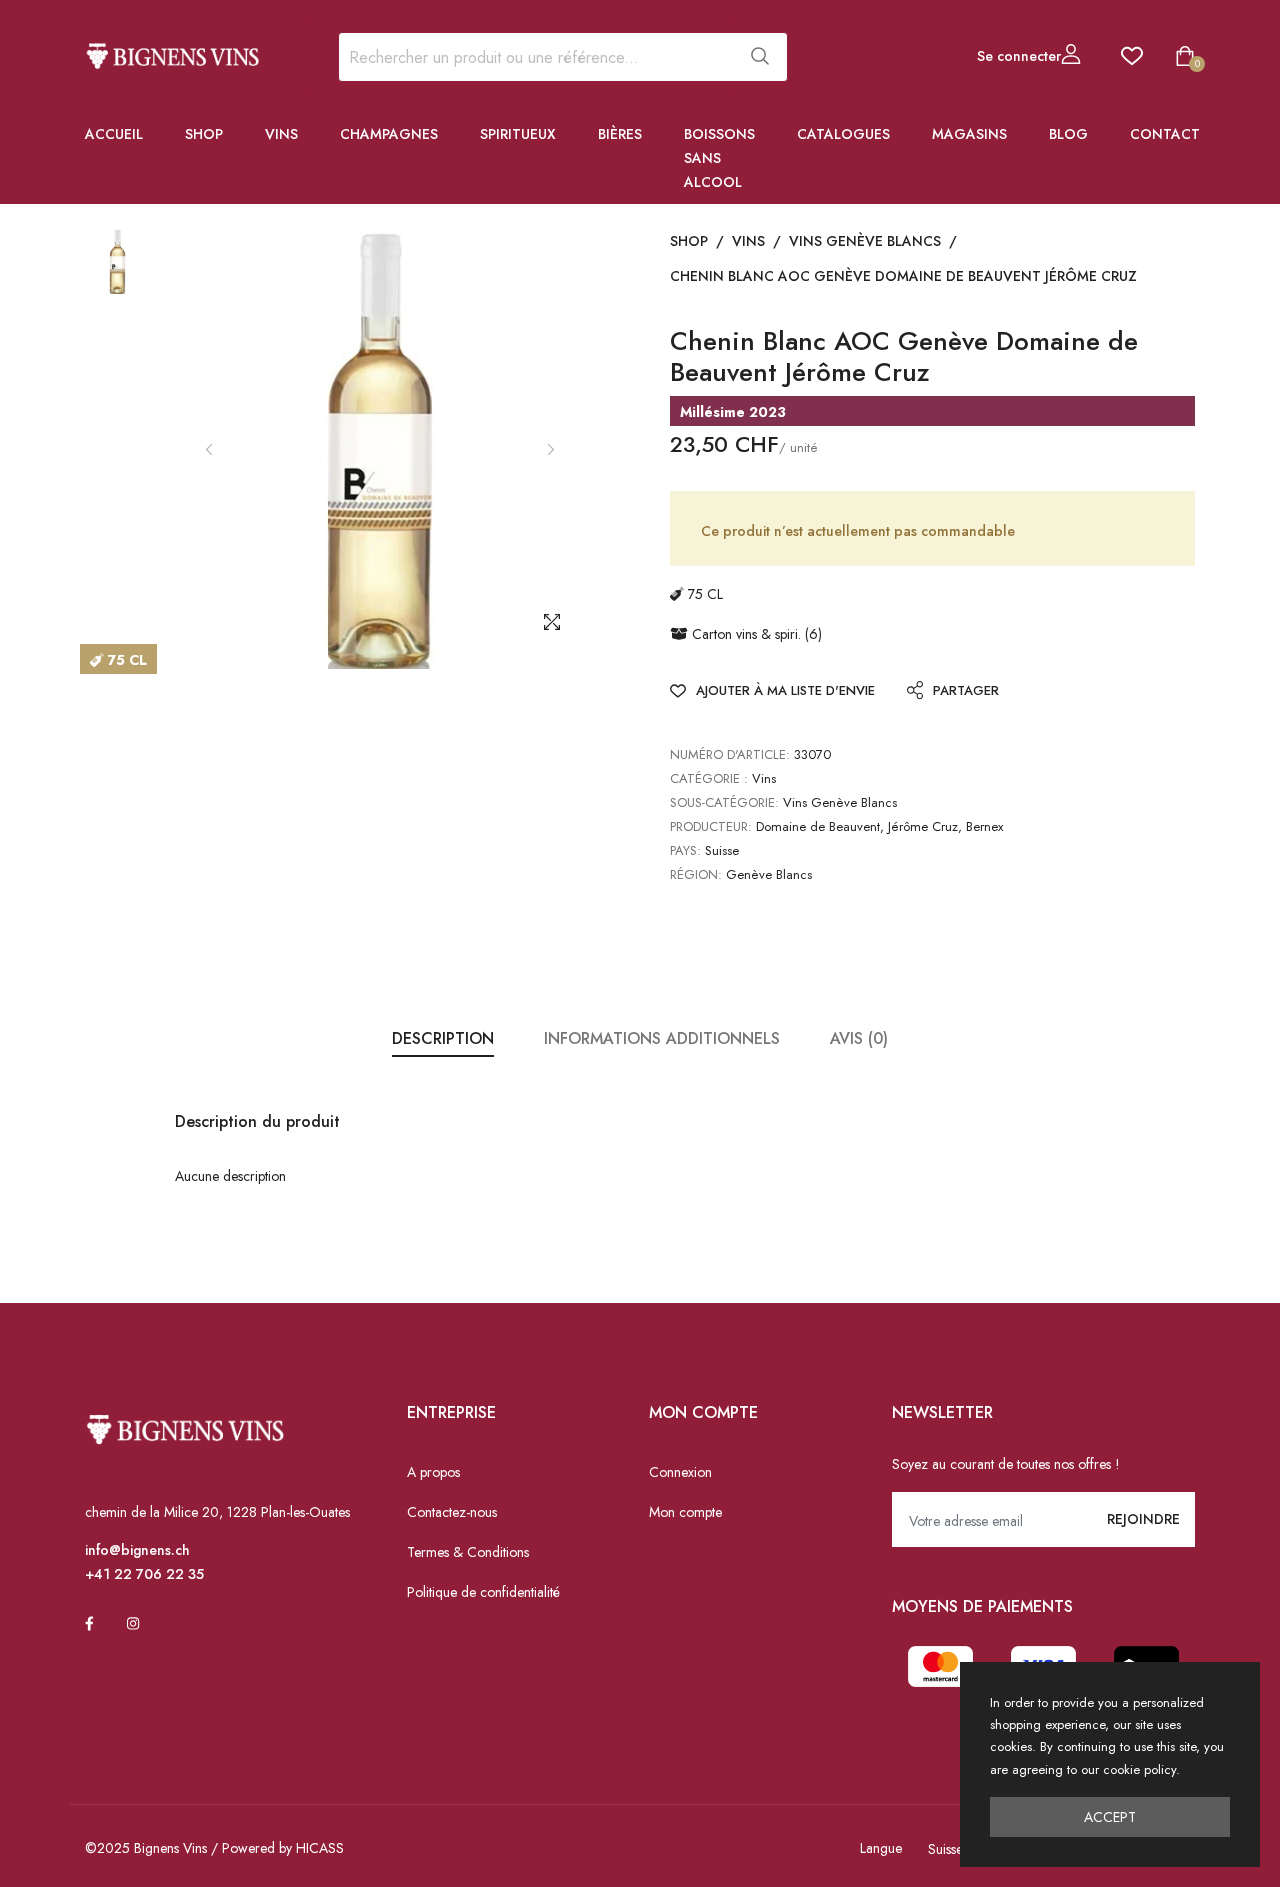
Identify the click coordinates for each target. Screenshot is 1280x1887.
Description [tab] (443, 1038)
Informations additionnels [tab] (662, 1038)
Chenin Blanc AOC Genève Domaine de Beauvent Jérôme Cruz (903, 276)
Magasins (969, 134)
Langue (881, 1848)
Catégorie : (709, 778)
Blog (1068, 134)
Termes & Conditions (468, 1552)
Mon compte (685, 1512)
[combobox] (534, 57)
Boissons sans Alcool (719, 158)
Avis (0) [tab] (859, 1038)
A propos (433, 1472)
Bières (620, 134)
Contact (1165, 134)
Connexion (680, 1472)
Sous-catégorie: (724, 802)
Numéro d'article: (730, 754)
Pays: (685, 850)
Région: (696, 874)
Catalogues (843, 134)
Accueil (114, 134)
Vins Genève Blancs (865, 241)
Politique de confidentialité (483, 1592)
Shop (204, 134)
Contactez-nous (452, 1512)
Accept (1110, 1817)
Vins (281, 134)
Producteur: (711, 826)
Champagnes (389, 134)
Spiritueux (518, 134)
